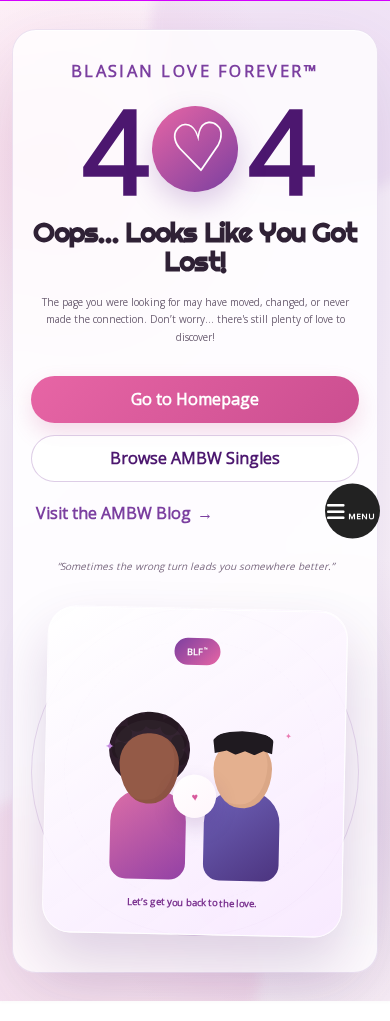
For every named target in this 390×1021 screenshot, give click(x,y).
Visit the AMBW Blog (124, 513)
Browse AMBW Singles (195, 458)
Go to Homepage (195, 399)
